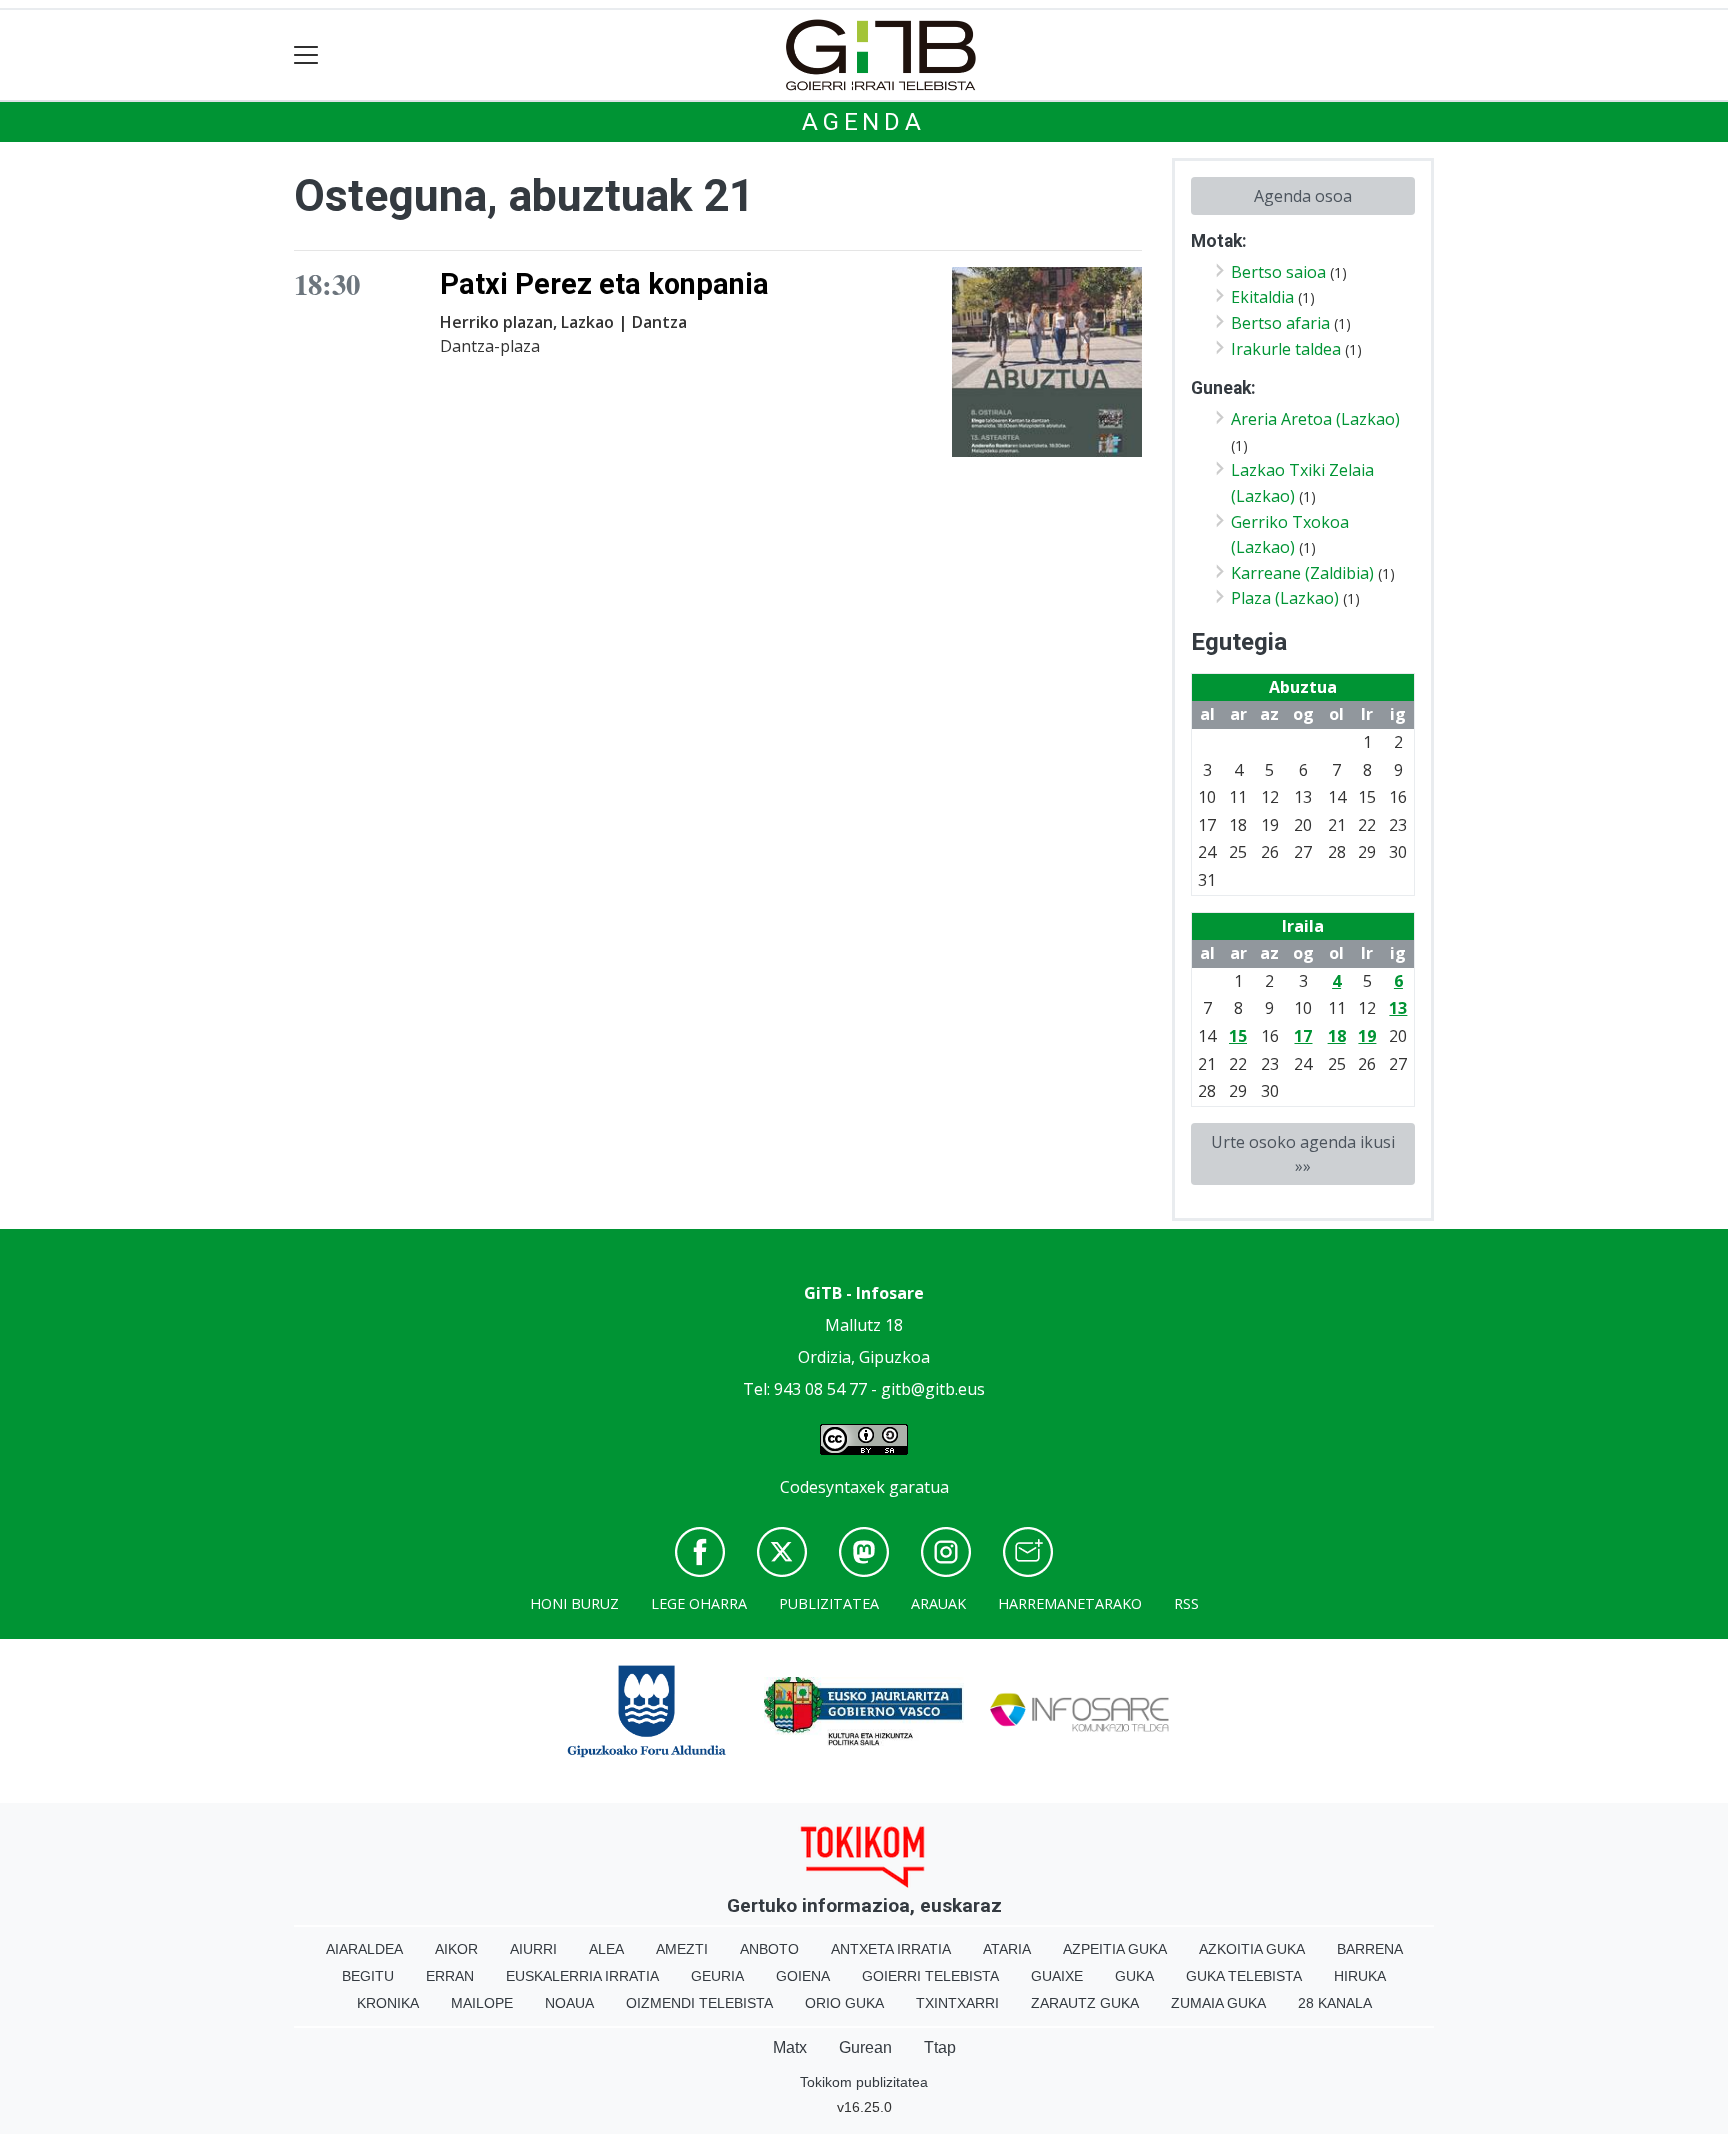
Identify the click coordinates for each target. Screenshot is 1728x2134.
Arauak (938, 1603)
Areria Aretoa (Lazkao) (1315, 419)
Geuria (717, 1976)
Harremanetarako (1070, 1603)
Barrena (1370, 1949)
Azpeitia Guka (1115, 1949)
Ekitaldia (1262, 297)
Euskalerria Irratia (582, 1976)
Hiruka (1360, 1976)
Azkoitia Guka (1252, 1949)
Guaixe (1057, 1976)
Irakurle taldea (1286, 349)
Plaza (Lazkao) (1285, 598)
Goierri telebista (930, 1976)
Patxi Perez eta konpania (604, 284)
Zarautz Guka (1085, 2003)
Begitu (368, 1976)
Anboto (769, 1949)
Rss (1186, 1603)
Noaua (569, 2003)
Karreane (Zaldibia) (1302, 573)
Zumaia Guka (1218, 2003)
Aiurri (533, 1949)
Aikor (456, 1949)
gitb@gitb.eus (933, 1389)
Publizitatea (829, 1603)
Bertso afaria (1280, 323)
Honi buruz (574, 1603)
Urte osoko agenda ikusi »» (1303, 1154)
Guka (1134, 1976)
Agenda (864, 122)
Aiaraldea (364, 1949)
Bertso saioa (1278, 272)
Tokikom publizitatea (864, 2082)
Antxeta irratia (891, 1949)
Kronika (388, 2003)
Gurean (865, 2047)
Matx (790, 2047)
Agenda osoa (1303, 196)
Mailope (482, 2003)
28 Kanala (1335, 2003)
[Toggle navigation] (306, 55)
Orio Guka (844, 2003)
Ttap (940, 2047)
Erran (450, 1976)
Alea (606, 1949)
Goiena (803, 1976)
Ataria (1007, 1949)
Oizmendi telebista (699, 2003)
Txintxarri (957, 2003)
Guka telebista (1244, 1976)
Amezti (682, 1949)
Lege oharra (699, 1603)
